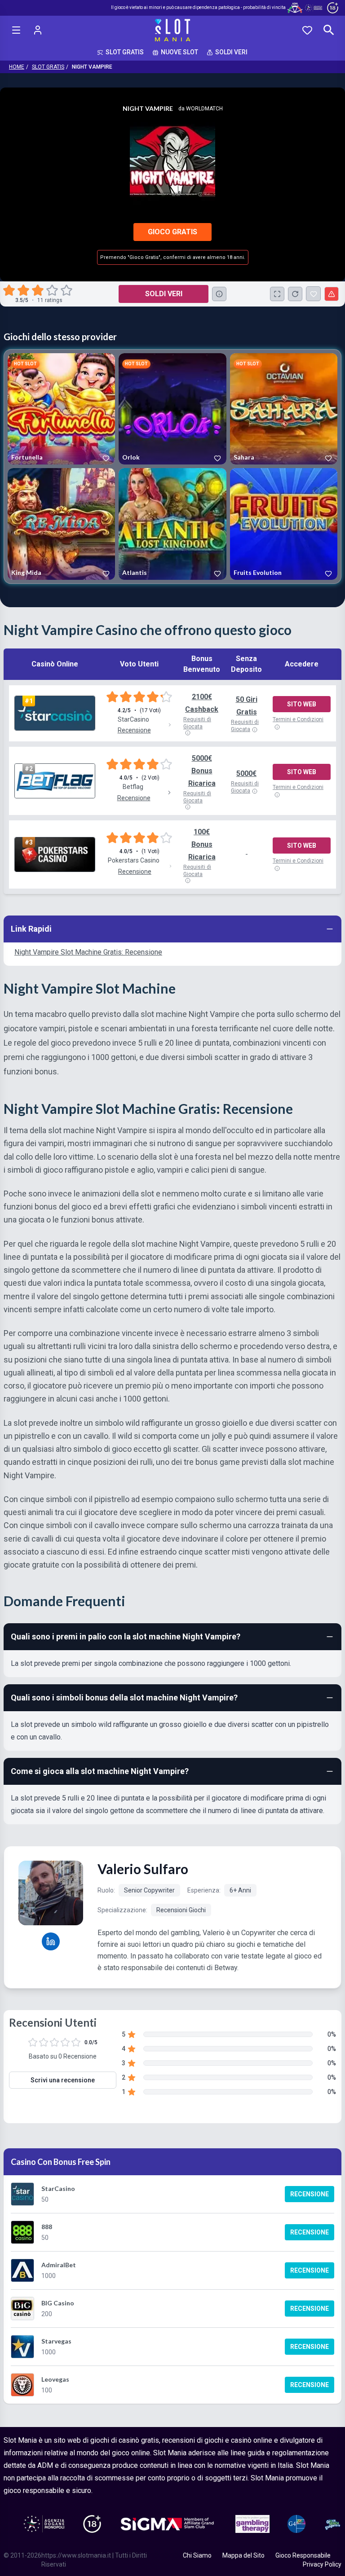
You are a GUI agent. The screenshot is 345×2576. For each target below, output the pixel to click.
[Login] (38, 30)
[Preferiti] (307, 30)
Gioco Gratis (172, 232)
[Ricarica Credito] (295, 294)
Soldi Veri (164, 294)
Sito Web (302, 704)
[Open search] (329, 30)
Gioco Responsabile (303, 2555)
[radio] (10, 290)
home (17, 67)
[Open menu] (16, 30)
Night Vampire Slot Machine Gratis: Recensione (88, 952)
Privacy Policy (322, 2564)
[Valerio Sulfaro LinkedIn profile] (51, 1941)
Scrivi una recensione (63, 2080)
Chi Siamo (197, 2555)
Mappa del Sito (243, 2555)
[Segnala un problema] (332, 294)
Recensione (310, 2194)
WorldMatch (204, 109)
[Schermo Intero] (277, 294)
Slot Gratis (48, 67)
